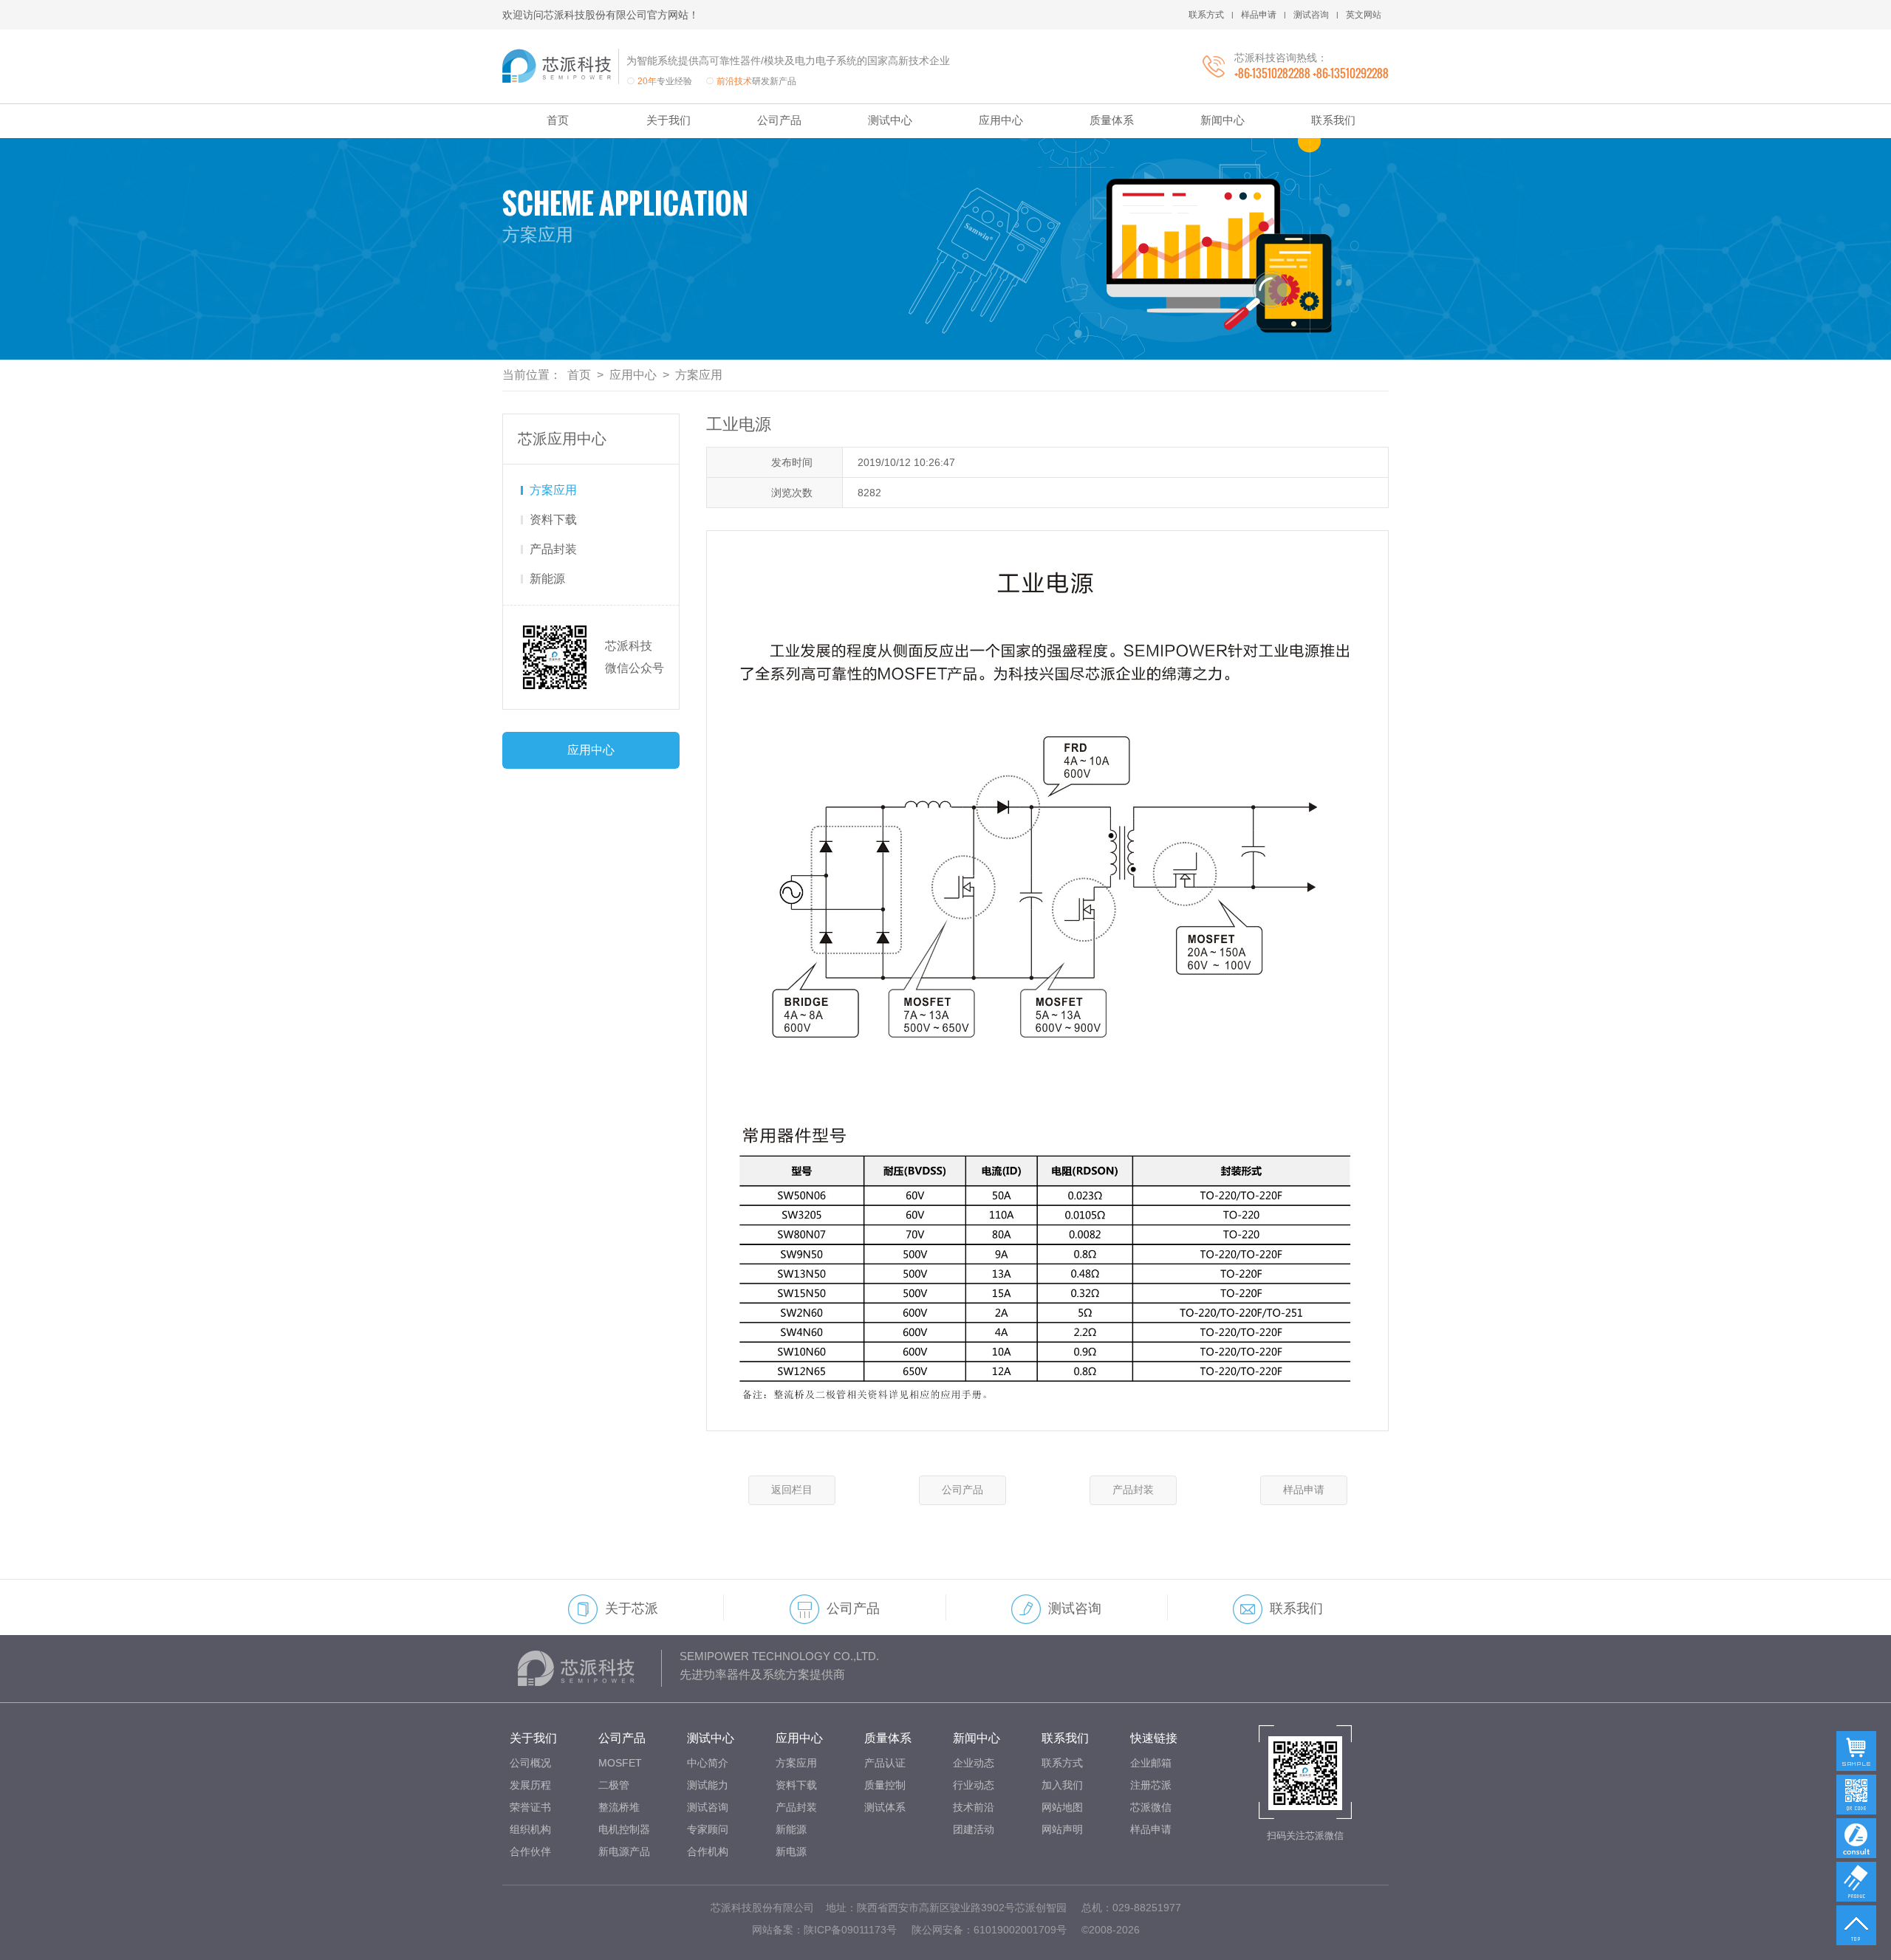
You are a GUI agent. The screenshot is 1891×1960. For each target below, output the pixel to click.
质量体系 (1112, 120)
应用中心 (1001, 120)
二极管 (614, 1785)
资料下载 (553, 520)
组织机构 (530, 1829)
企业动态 (974, 1763)
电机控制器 (624, 1829)
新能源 (547, 579)
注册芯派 (1151, 1785)
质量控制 (885, 1785)
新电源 (791, 1851)
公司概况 (530, 1763)
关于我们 (668, 120)
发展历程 (530, 1785)
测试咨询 (1311, 15)
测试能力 (708, 1785)
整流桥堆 (619, 1807)
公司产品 (779, 120)
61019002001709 (1015, 1930)
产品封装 (553, 549)
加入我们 (1062, 1785)
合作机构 (708, 1851)
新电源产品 (624, 1851)
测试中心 (890, 120)
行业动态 (974, 1785)
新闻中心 (1223, 120)
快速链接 (1154, 1738)
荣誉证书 (530, 1807)
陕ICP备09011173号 (850, 1930)
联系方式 (1206, 15)
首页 (558, 120)
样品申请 (1259, 15)
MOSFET (620, 1763)
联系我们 (1333, 120)
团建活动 (974, 1829)
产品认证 (885, 1763)
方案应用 (699, 375)
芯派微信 (1151, 1807)
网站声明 (1062, 1829)
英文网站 (1364, 15)
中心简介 (708, 1763)
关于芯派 (632, 1608)
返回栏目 (792, 1490)
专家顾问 (708, 1829)
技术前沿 (974, 1807)
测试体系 (885, 1807)
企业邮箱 (1151, 1763)
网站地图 (1062, 1807)
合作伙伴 (530, 1851)
